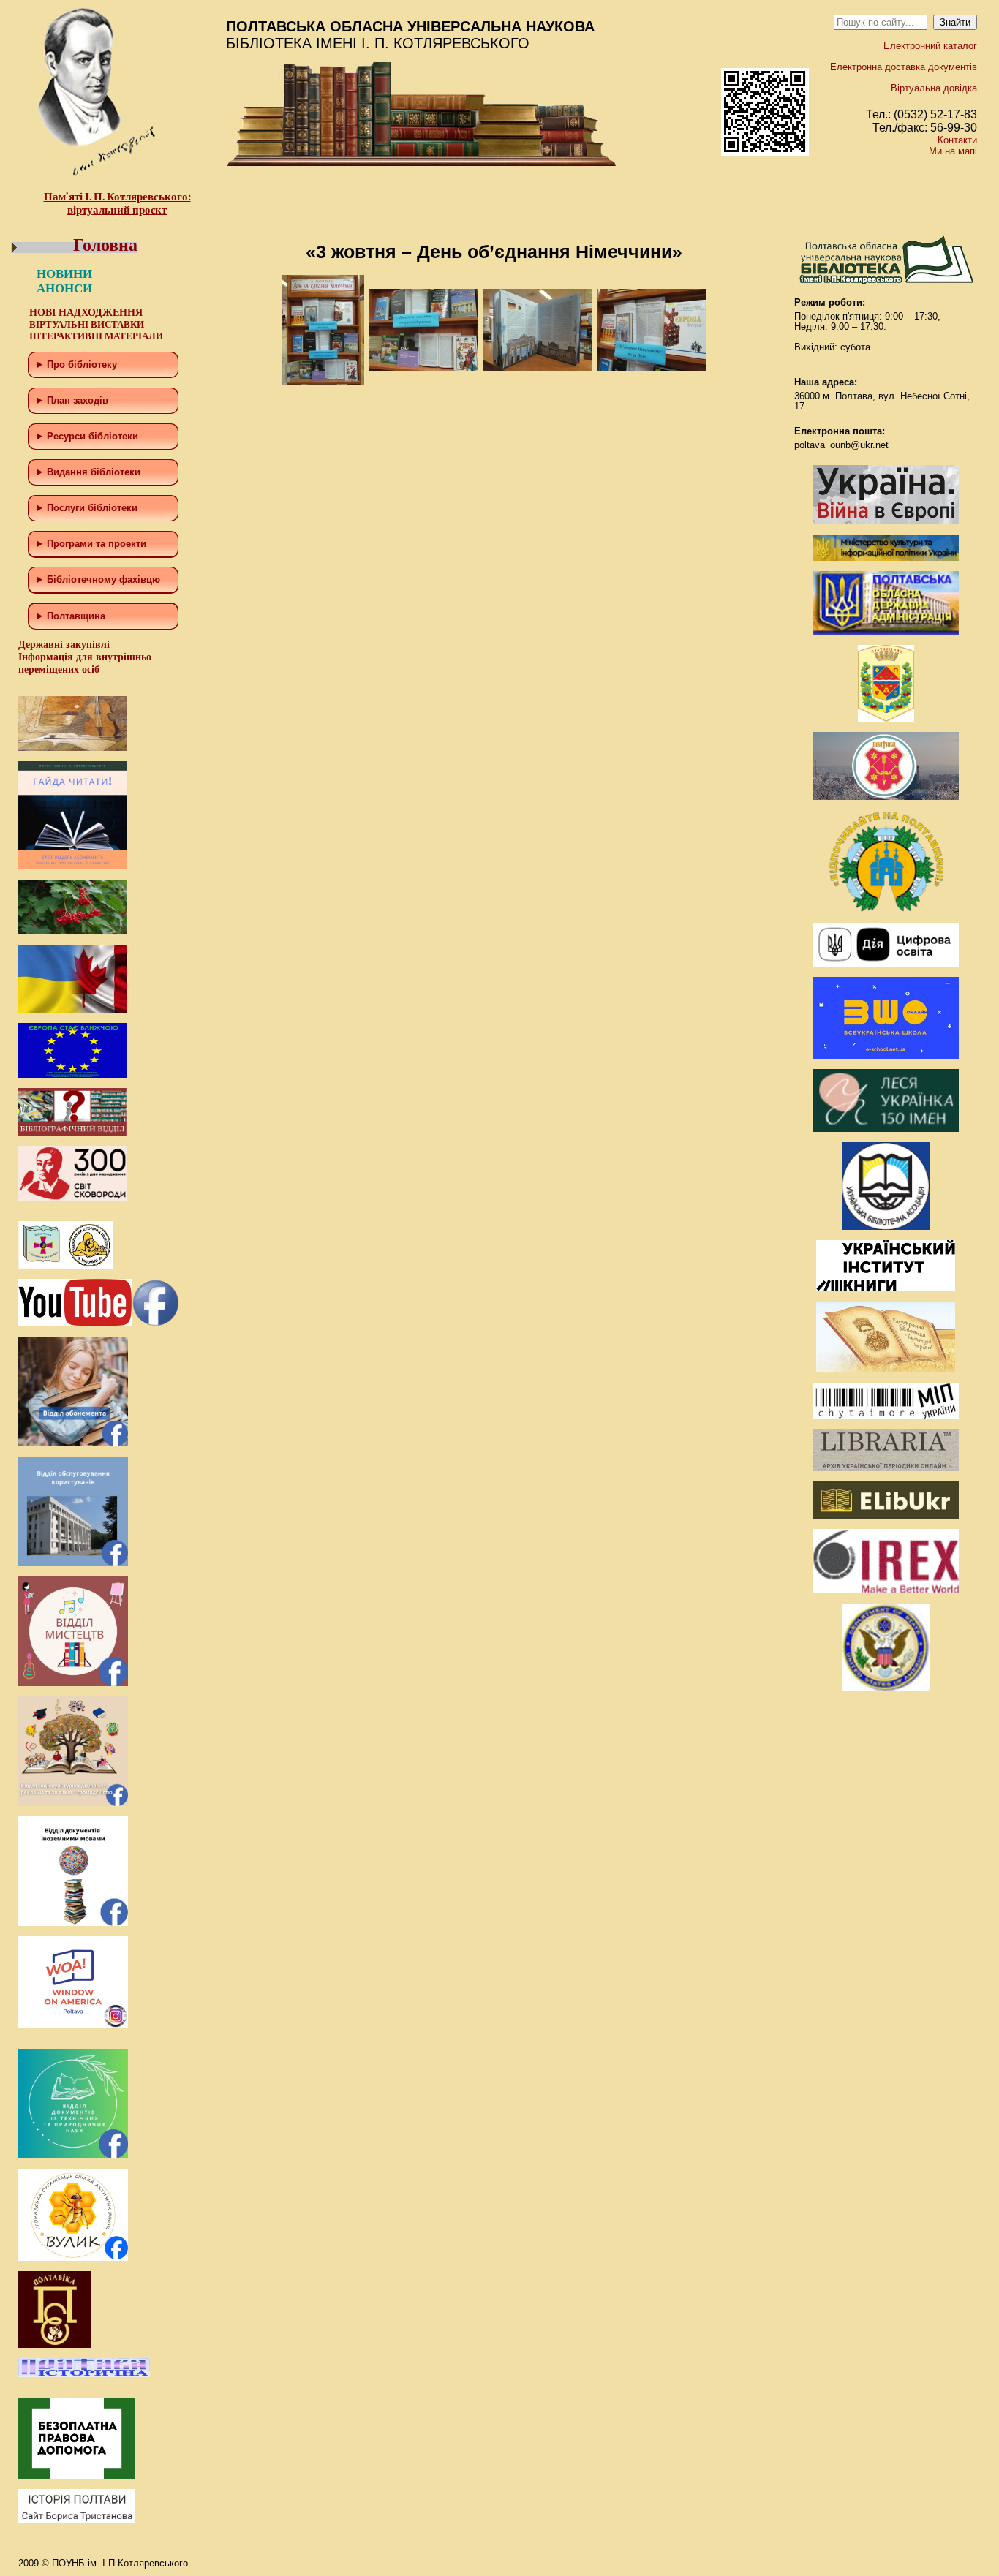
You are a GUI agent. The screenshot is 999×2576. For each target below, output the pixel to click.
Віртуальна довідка (934, 88)
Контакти (957, 140)
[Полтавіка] (55, 2345)
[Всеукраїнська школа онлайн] (886, 1055)
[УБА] (886, 1227)
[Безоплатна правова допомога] (77, 2475)
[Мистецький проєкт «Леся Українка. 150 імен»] (886, 1129)
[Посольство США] (886, 1688)
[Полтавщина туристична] (886, 909)
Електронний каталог (930, 46)
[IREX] (886, 1590)
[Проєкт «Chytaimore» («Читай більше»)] (886, 1416)
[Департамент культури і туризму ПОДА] (886, 718)
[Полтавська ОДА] (886, 631)
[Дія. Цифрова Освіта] (886, 963)
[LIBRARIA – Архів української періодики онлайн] (886, 1468)
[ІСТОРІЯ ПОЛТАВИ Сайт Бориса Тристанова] (77, 2520)
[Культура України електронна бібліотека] (886, 1369)
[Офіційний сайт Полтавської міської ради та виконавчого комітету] (886, 797)
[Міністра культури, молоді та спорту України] (886, 558)
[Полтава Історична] (84, 2374)
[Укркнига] (886, 1288)
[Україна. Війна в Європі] (886, 521)
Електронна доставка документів (904, 67)
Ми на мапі (953, 151)
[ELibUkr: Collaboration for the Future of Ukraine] (886, 1515)
